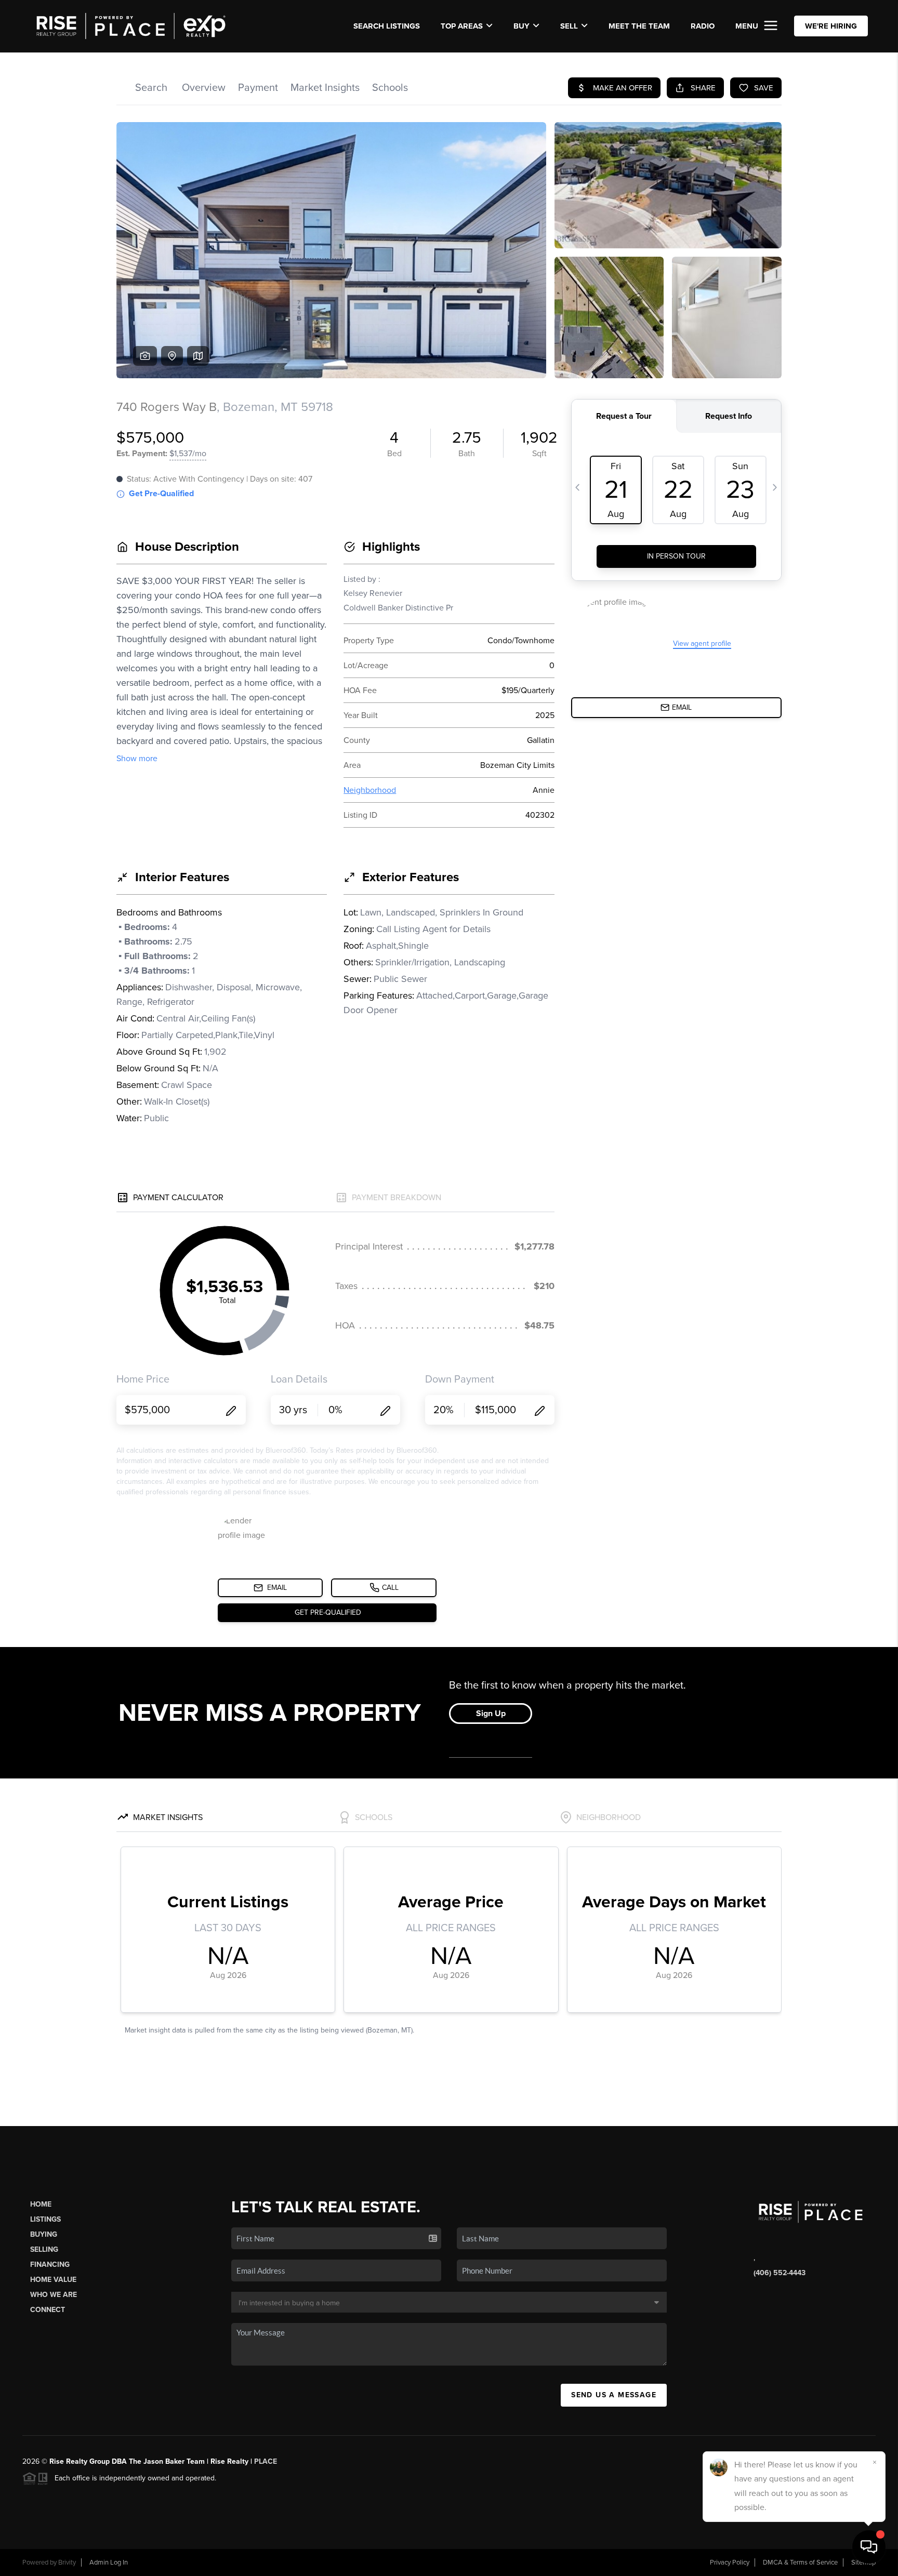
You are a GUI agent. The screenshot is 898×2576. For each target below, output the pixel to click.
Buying (44, 2234)
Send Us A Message (614, 2395)
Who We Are (54, 2295)
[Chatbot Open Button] (869, 2547)
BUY (521, 26)
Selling (44, 2249)
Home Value (53, 2280)
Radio (703, 26)
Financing (50, 2265)
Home (41, 2204)
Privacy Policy (730, 2562)
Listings (45, 2219)
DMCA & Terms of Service (800, 2562)
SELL (569, 26)
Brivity (67, 2562)
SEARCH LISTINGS (387, 26)
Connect (48, 2310)
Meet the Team (639, 26)
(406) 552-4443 (780, 2273)
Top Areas (462, 26)
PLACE (266, 2461)
